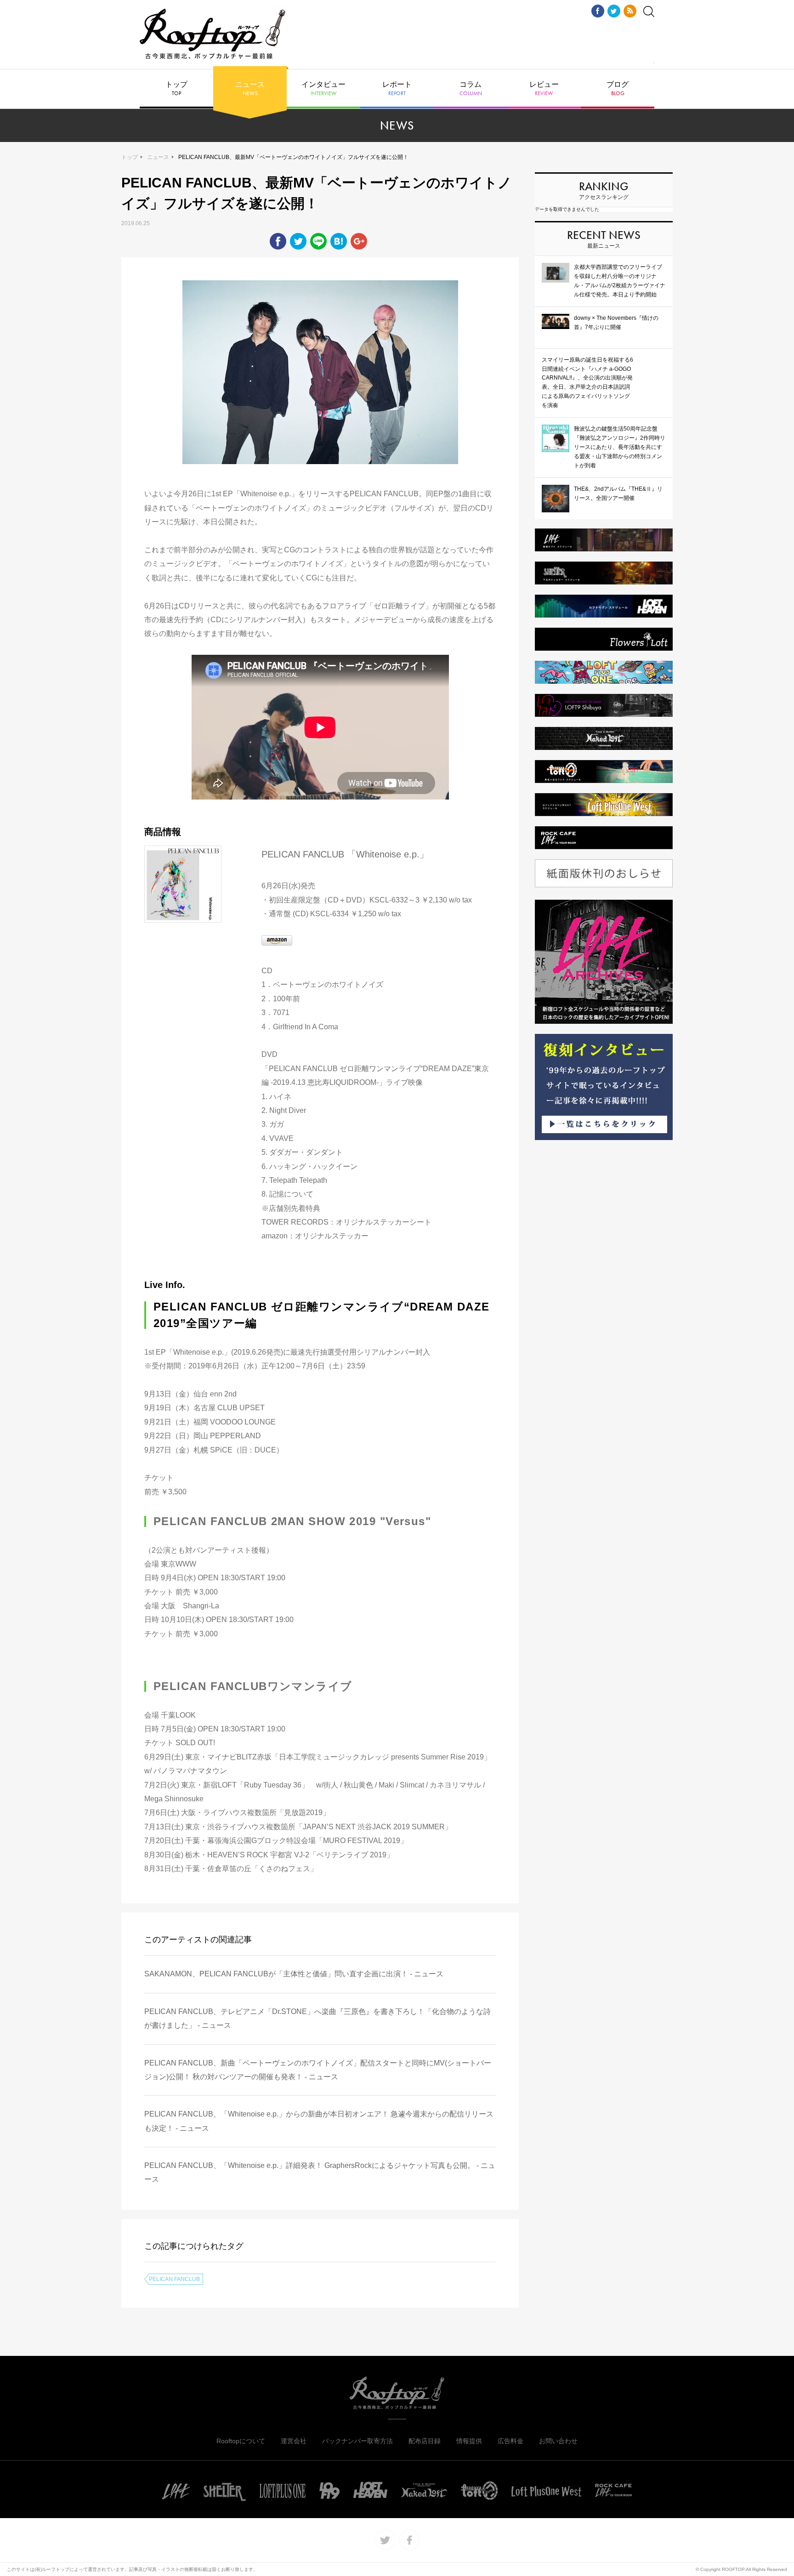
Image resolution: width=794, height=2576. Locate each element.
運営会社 (294, 2441)
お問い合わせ (558, 2441)
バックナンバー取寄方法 (357, 2441)
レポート (397, 89)
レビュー (544, 89)
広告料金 (510, 2441)
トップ (176, 89)
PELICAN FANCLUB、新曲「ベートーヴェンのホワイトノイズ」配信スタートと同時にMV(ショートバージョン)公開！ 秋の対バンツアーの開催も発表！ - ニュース (318, 2070)
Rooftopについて (241, 2441)
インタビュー (323, 89)
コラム (471, 89)
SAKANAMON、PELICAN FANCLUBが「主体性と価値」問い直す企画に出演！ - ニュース (294, 1974)
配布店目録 (425, 2441)
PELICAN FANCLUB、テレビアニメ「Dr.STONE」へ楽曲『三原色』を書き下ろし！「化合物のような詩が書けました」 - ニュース (318, 2018)
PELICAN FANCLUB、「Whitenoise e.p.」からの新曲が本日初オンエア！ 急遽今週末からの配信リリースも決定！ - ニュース (319, 2121)
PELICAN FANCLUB (174, 2279)
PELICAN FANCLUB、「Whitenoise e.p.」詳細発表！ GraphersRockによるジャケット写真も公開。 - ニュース (320, 2172)
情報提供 (469, 2441)
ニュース (250, 89)
